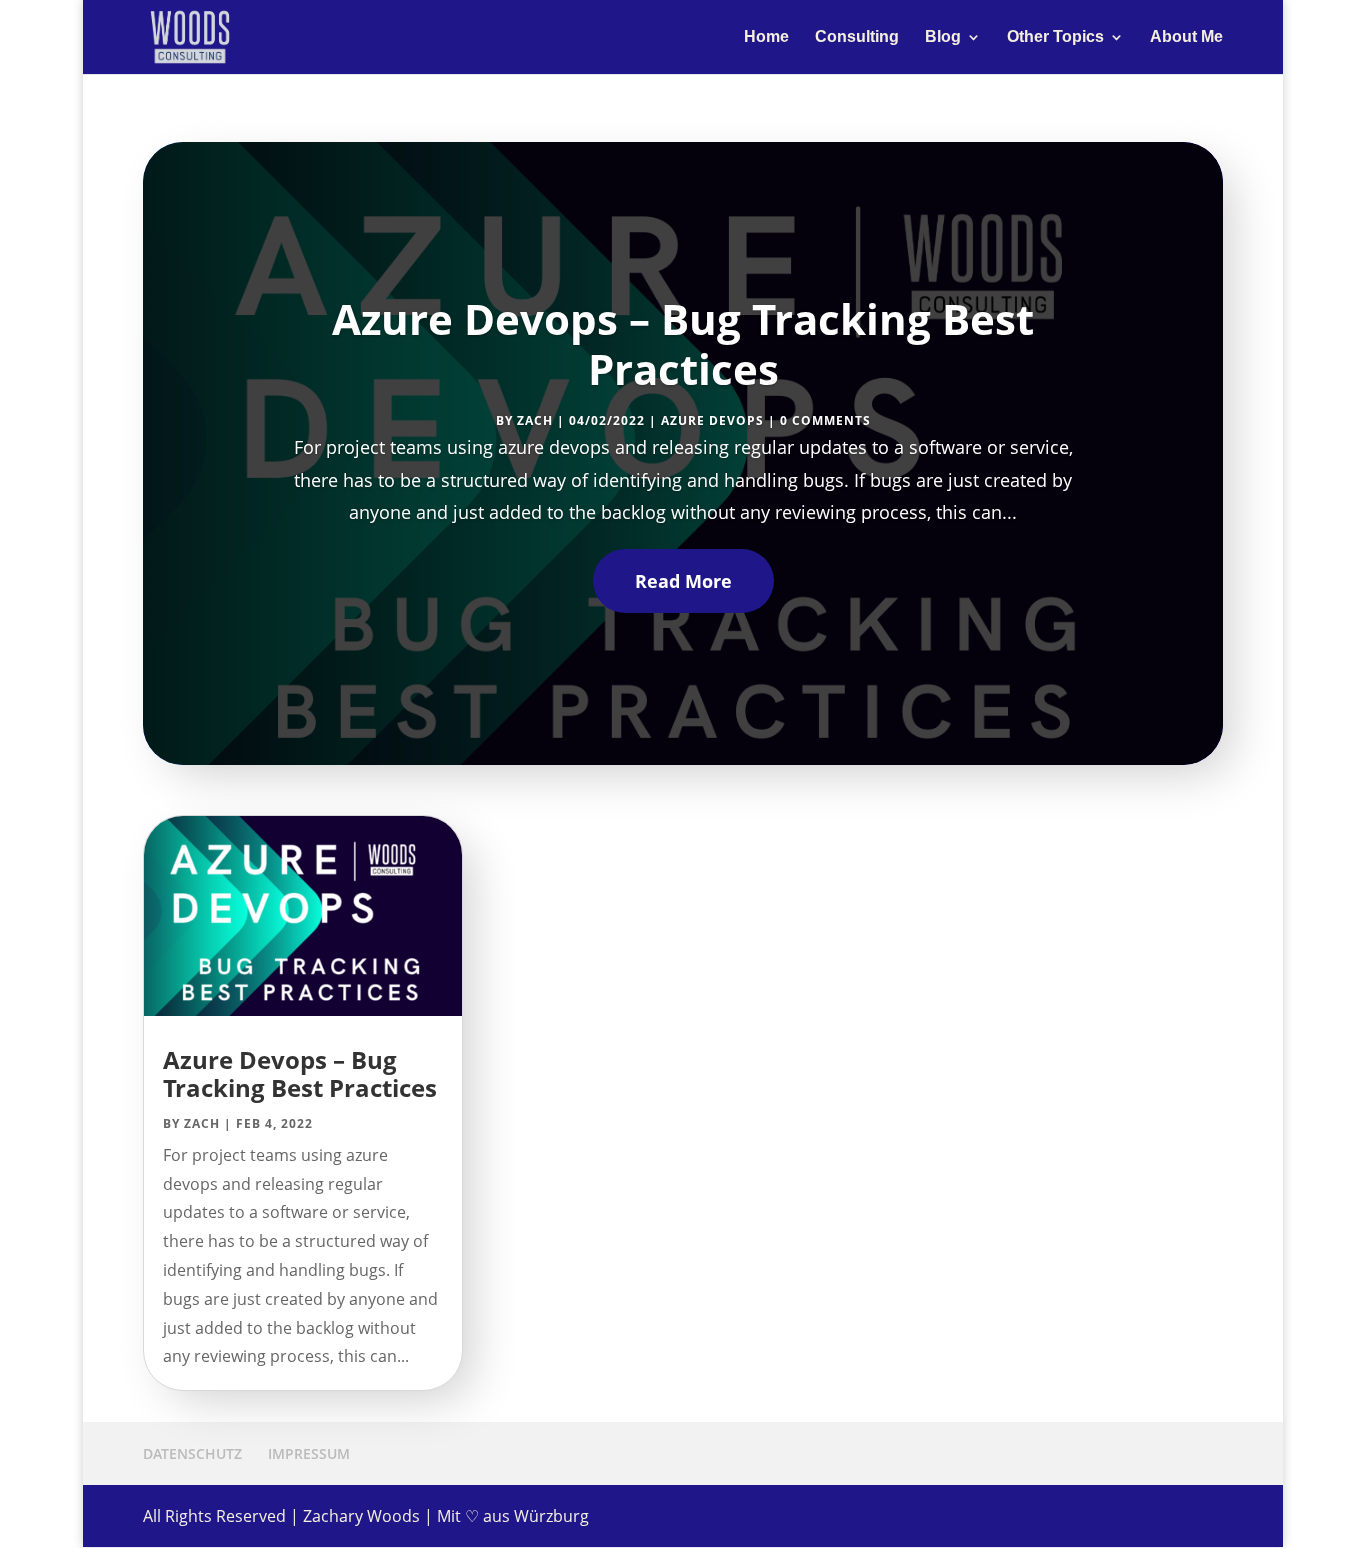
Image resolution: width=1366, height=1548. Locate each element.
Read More (683, 581)
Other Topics (1055, 37)
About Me (1186, 37)
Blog (943, 37)
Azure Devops (712, 420)
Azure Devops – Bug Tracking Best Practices (683, 343)
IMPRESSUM (309, 1453)
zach (535, 420)
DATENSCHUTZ (192, 1453)
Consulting (857, 37)
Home (766, 37)
